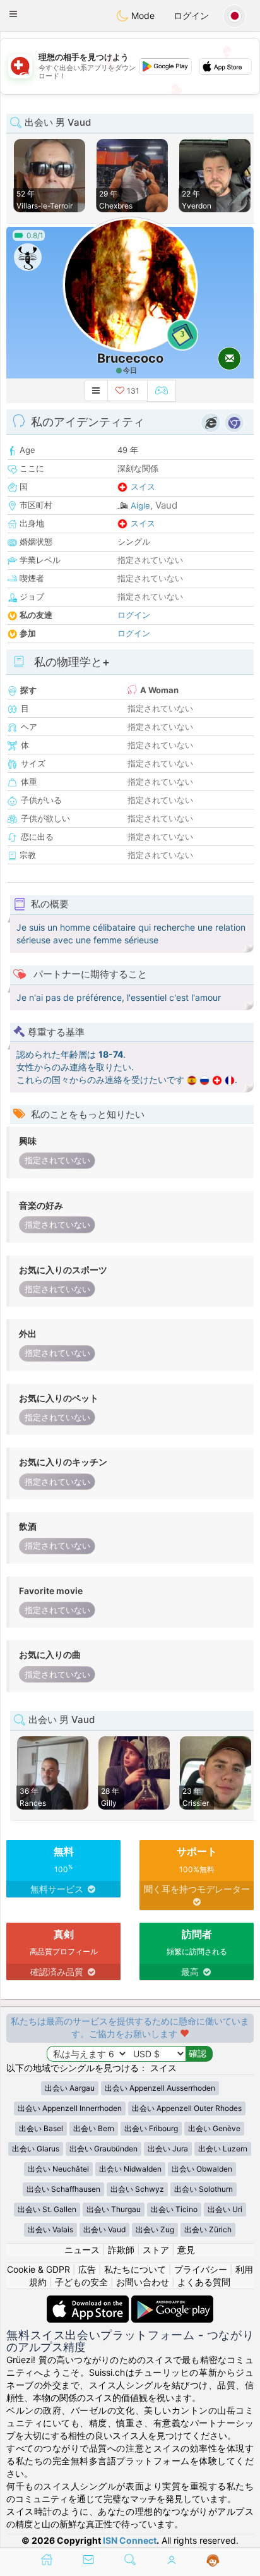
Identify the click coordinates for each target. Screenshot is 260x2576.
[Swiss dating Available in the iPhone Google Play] (172, 2301)
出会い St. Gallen (47, 2209)
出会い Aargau (70, 2088)
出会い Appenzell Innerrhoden (70, 2108)
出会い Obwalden (202, 2169)
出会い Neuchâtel (58, 2169)
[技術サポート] (213, 2561)
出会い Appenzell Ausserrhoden (160, 2088)
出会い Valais (50, 2229)
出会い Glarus (36, 2149)
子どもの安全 (81, 2282)
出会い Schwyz (137, 2189)
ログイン (191, 15)
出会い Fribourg (151, 2128)
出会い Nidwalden (130, 2169)
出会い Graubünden (103, 2149)
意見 (186, 2250)
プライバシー (201, 2269)
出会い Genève (214, 2128)
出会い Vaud (104, 2229)
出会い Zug (155, 2229)
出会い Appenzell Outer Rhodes (187, 2108)
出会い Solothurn (204, 2189)
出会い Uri (225, 2209)
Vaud (166, 505)
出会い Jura (168, 2149)
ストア (156, 2250)
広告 (87, 2269)
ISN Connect (130, 2540)
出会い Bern (94, 2128)
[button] (13, 14)
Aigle (140, 505)
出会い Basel (41, 2128)
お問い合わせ (143, 2282)
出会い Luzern (223, 2149)
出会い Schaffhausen (63, 2189)
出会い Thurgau (114, 2209)
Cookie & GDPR (38, 2269)
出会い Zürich (208, 2229)
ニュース (82, 2250)
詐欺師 (121, 2250)
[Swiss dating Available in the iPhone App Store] (89, 2301)
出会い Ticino (174, 2209)
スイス (143, 487)
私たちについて (135, 2269)
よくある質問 (204, 2282)
